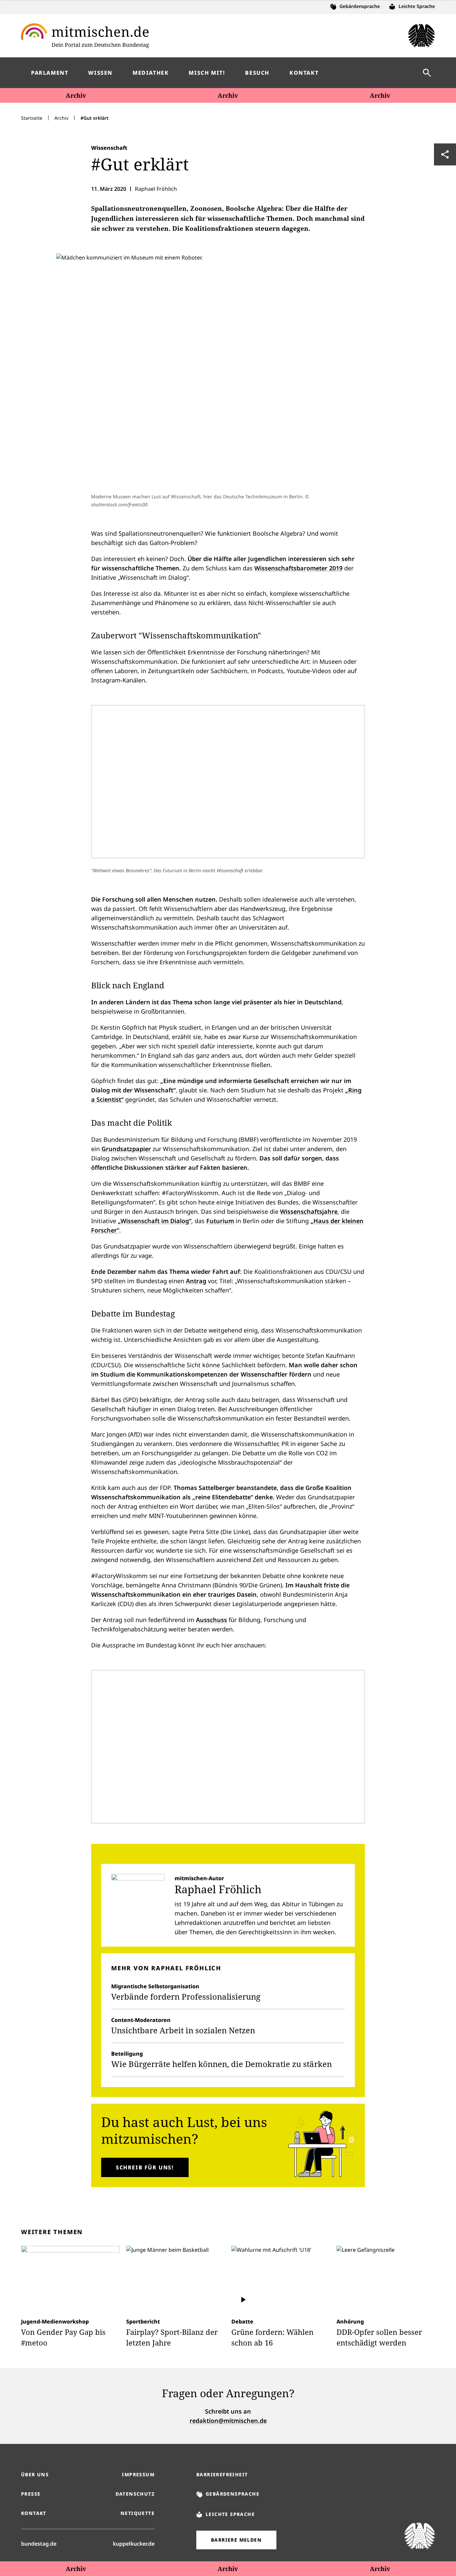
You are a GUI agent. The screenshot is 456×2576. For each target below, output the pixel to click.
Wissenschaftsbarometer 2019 (298, 568)
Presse (31, 2494)
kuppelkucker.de (134, 2543)
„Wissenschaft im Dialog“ (155, 1221)
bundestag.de (39, 2543)
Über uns (35, 2474)
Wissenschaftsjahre (309, 1211)
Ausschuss (211, 1620)
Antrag (196, 1281)
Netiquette (138, 2513)
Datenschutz (135, 2494)
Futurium (220, 1221)
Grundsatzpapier (126, 1149)
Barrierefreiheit (222, 2474)
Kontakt (34, 2513)
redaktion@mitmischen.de (228, 2421)
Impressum (138, 2474)
